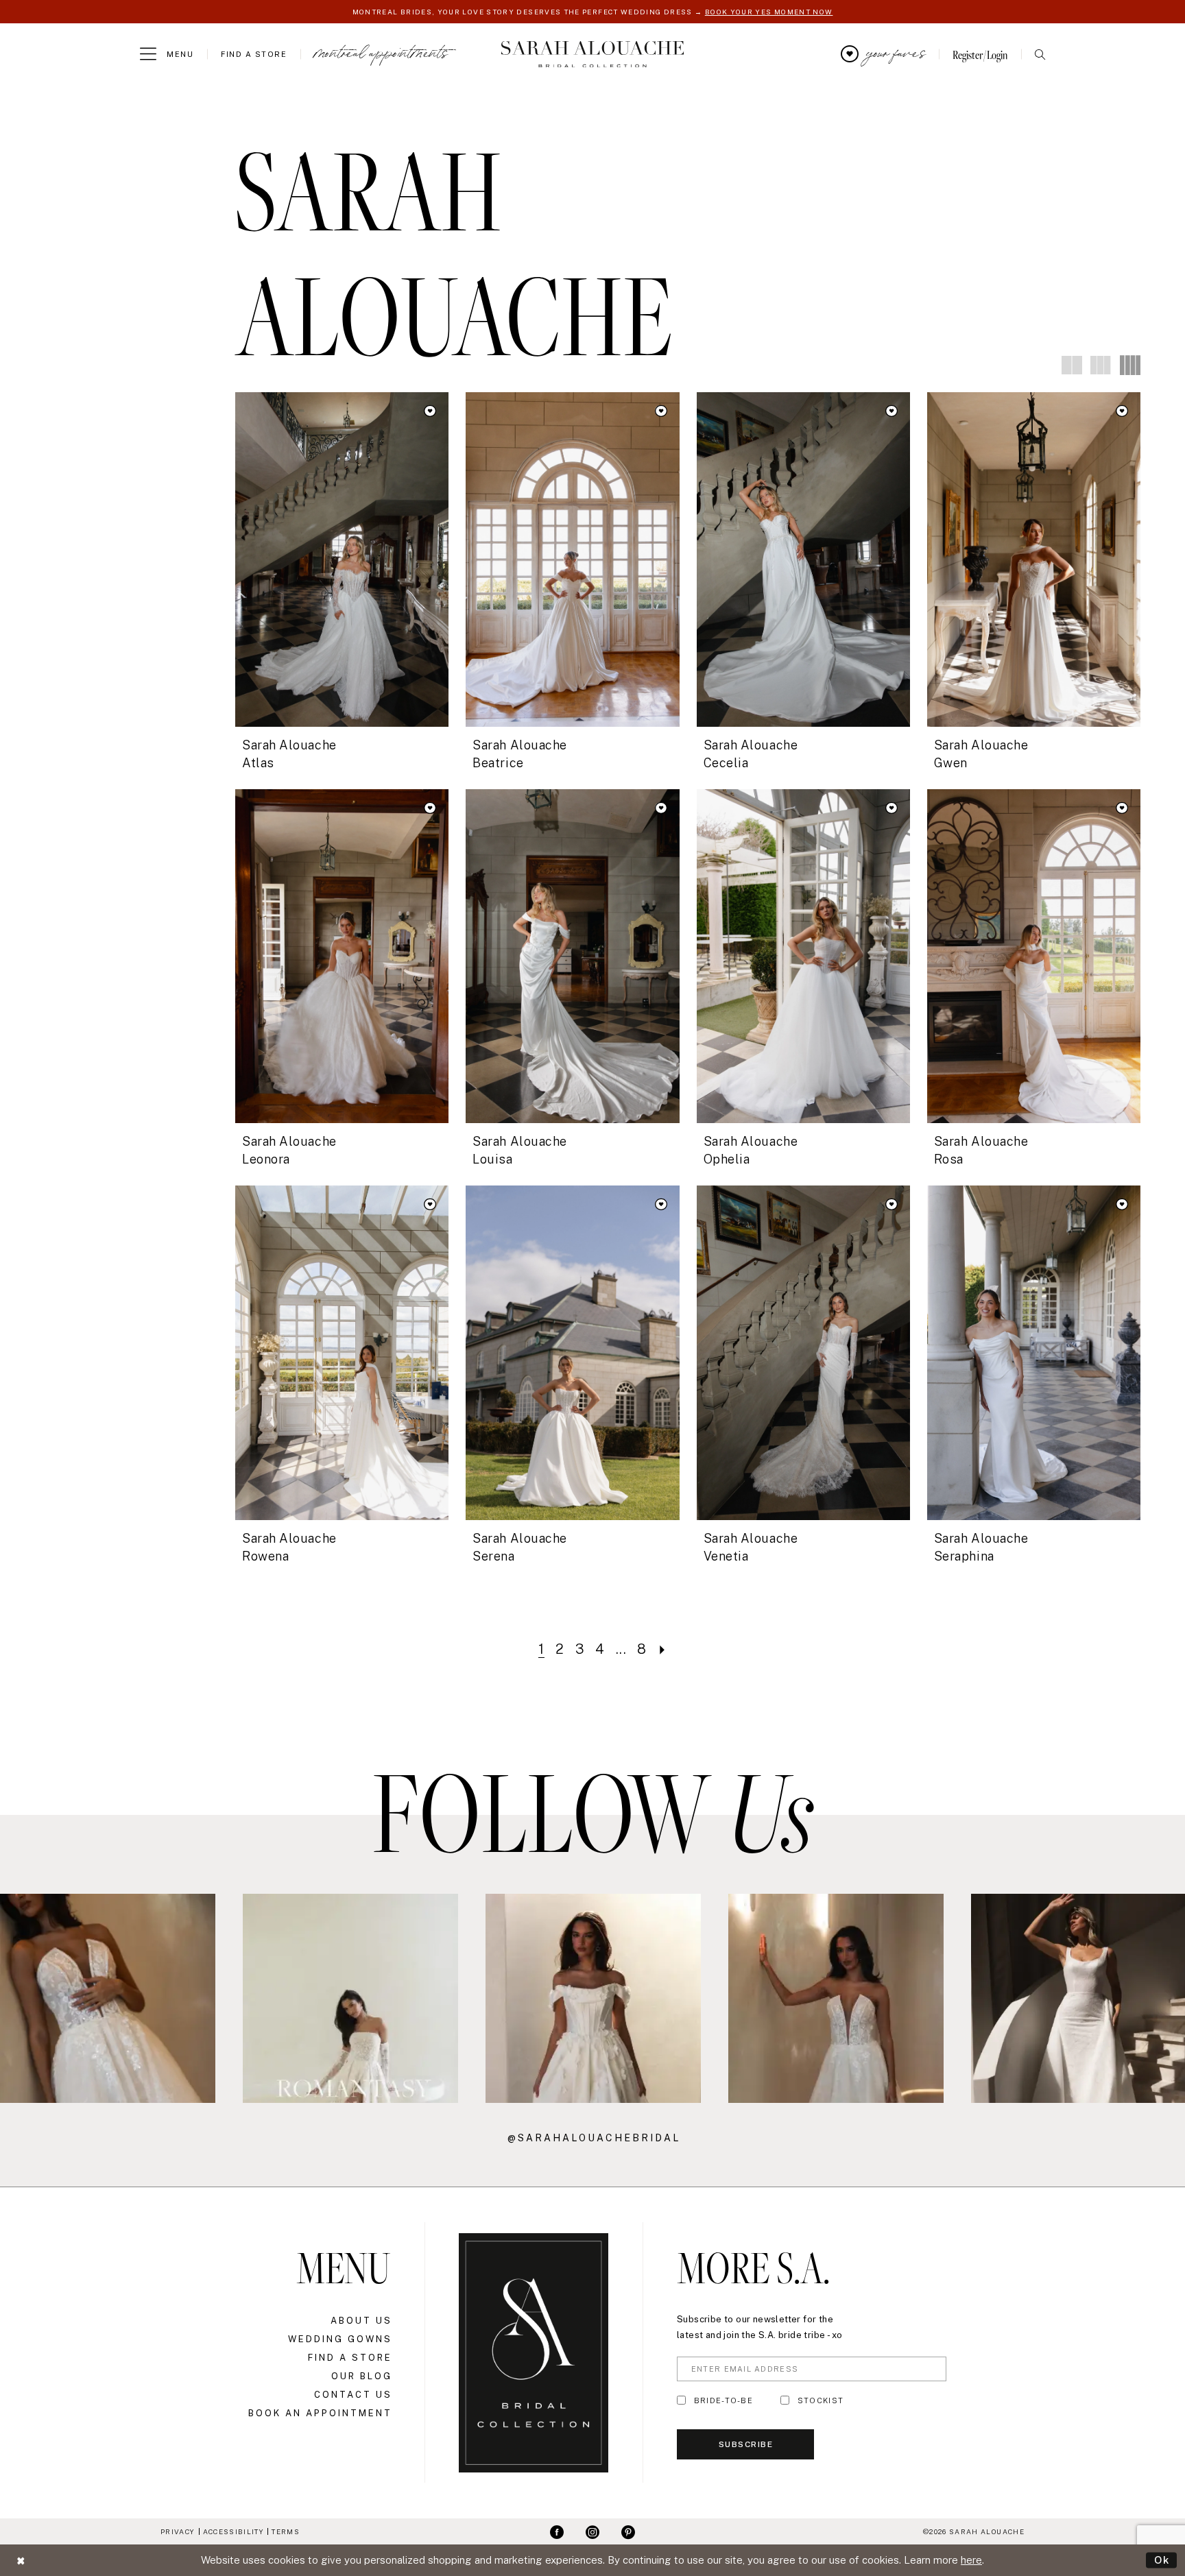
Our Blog (362, 2376)
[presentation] (342, 559)
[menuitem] (167, 54)
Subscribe (746, 2444)
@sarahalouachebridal (594, 2138)
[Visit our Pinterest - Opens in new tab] (628, 2531)
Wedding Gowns (340, 2339)
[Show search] (1040, 55)
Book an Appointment (320, 2413)
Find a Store (350, 2358)
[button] (167, 54)
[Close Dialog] (21, 2561)
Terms (286, 2531)
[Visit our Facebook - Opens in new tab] (557, 2531)
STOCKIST (821, 2400)
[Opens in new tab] (108, 1998)
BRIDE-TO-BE (723, 2400)
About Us (361, 2321)
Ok (1162, 2560)
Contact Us (353, 2395)
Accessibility (234, 2531)
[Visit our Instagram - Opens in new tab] (592, 2531)
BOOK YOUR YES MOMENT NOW (769, 12)
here (971, 2560)
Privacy (178, 2531)
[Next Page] (662, 1649)
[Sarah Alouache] (593, 55)
